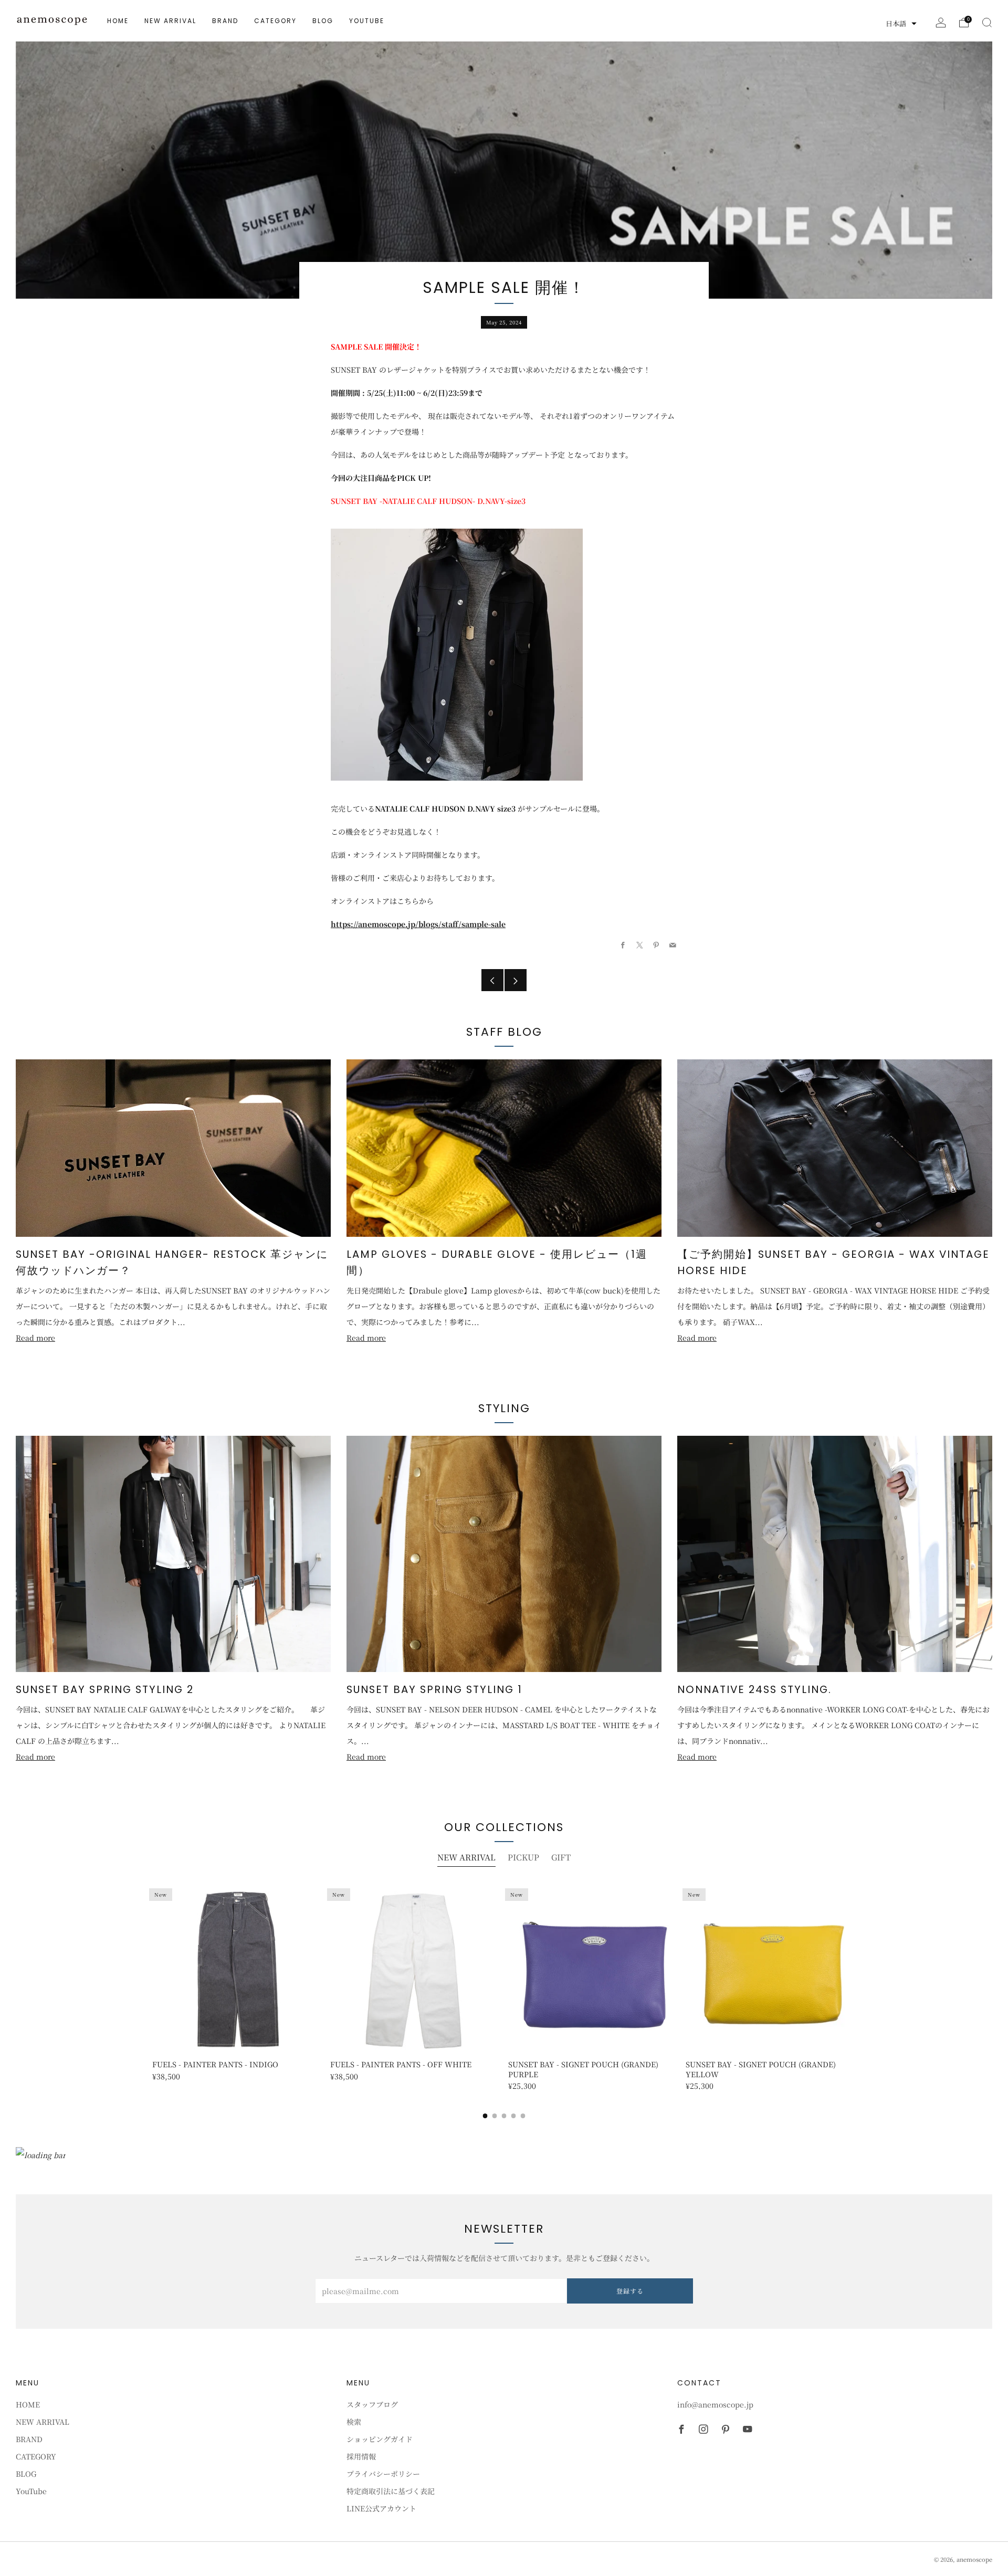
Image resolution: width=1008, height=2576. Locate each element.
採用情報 (361, 2456)
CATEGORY (275, 21)
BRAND (225, 21)
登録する (630, 2291)
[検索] (987, 23)
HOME (118, 21)
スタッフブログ (372, 2404)
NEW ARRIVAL (170, 21)
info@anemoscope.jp (715, 2404)
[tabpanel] (504, 1986)
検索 (354, 2422)
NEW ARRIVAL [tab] (466, 1857)
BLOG (323, 21)
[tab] (485, 2116)
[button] (901, 24)
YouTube (367, 21)
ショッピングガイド (380, 2439)
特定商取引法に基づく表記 (391, 2491)
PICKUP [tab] (523, 1857)
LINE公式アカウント (381, 2508)
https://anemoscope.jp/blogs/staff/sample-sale (418, 924)
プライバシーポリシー (383, 2474)
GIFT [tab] (561, 1857)
